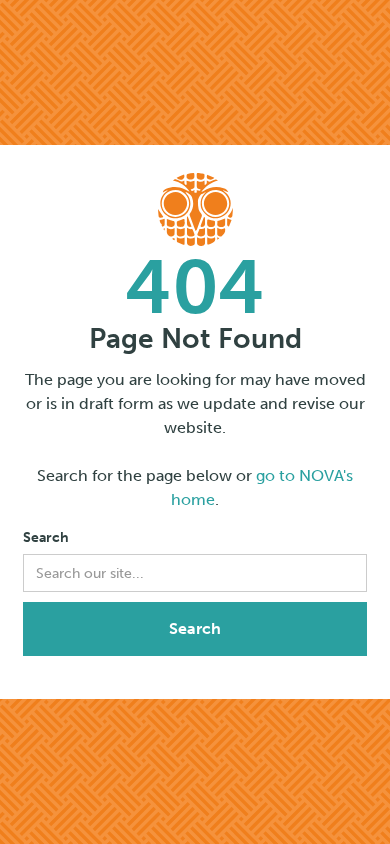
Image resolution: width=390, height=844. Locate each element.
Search (46, 537)
